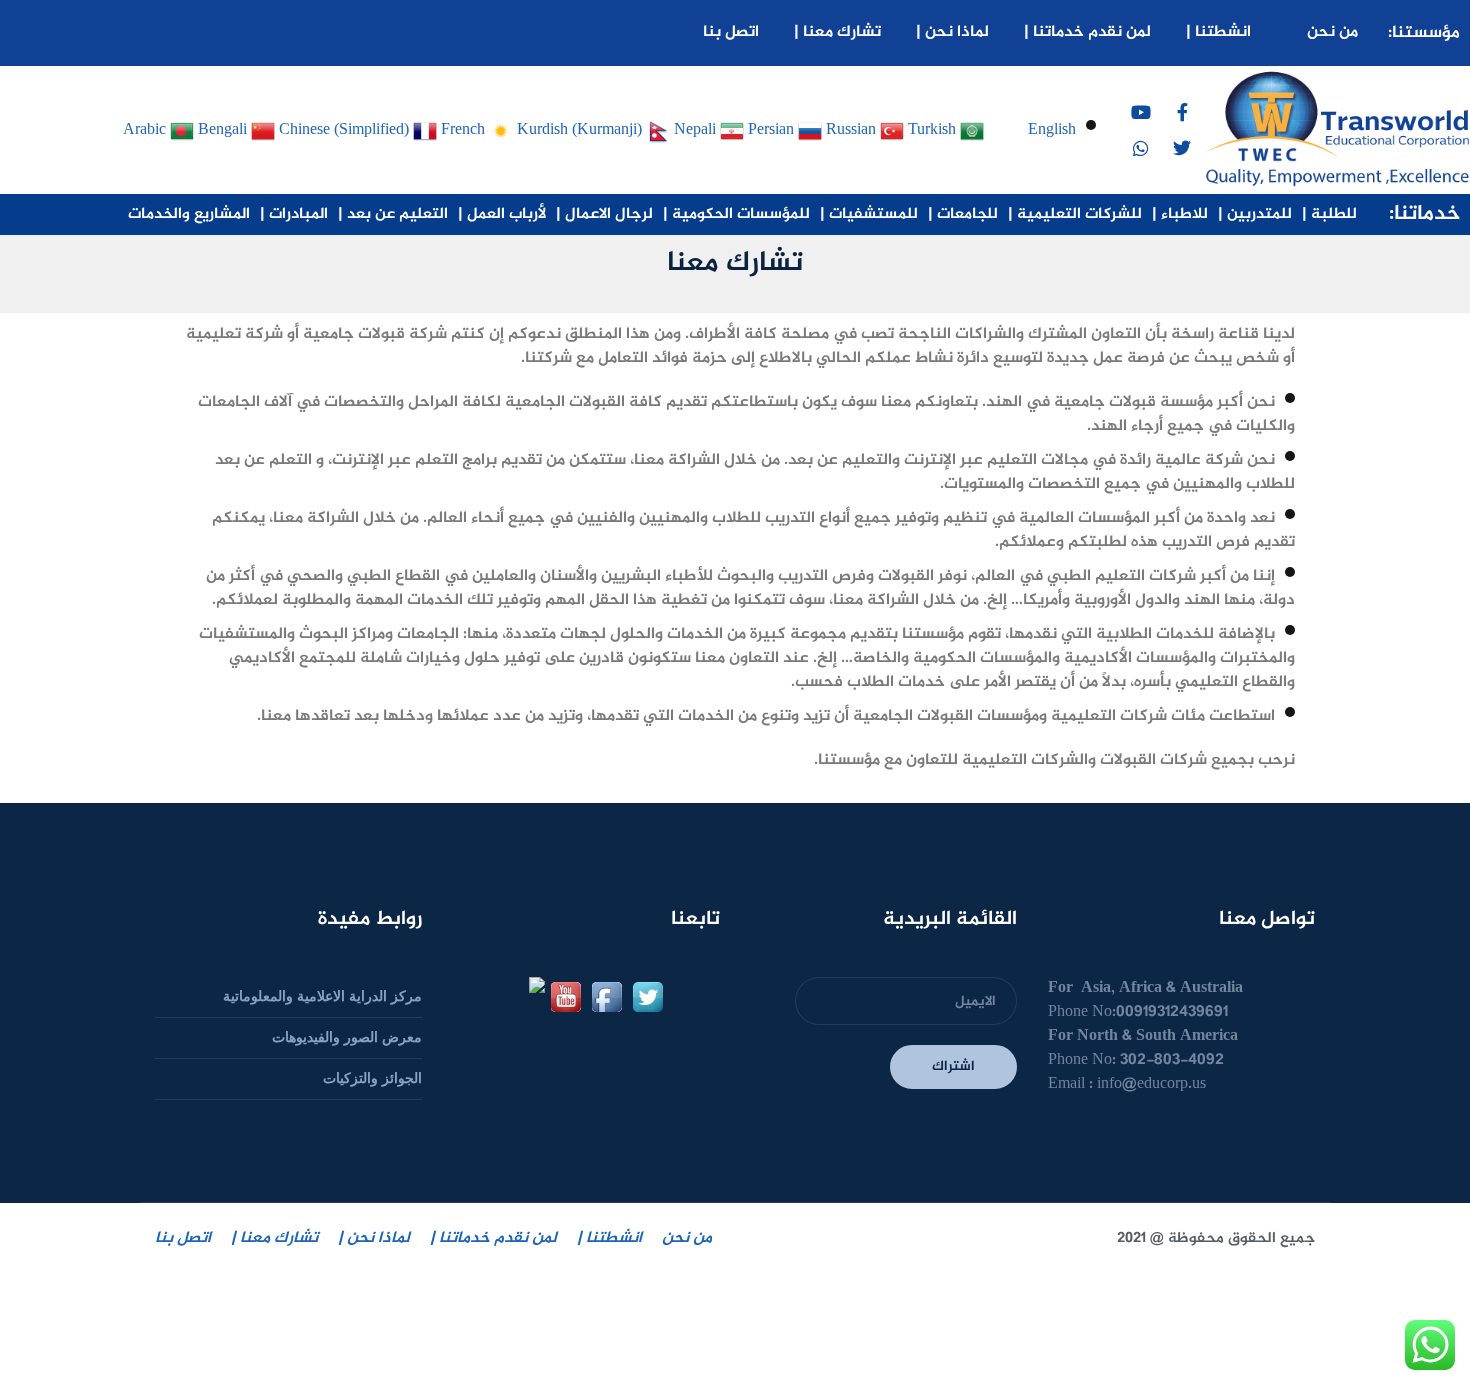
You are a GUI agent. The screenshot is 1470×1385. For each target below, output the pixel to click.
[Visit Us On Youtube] (565, 995)
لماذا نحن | (952, 32)
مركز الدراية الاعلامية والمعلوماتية (322, 996)
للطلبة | (1329, 214)
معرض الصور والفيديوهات (347, 1037)
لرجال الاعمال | (604, 214)
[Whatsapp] (1141, 148)
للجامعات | (963, 214)
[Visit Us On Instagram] (524, 995)
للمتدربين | (1255, 214)
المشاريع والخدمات (189, 214)
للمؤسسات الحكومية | (736, 214)
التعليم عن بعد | (393, 214)
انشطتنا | (1218, 32)
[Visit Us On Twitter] (647, 995)
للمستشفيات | (869, 214)
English (1052, 128)
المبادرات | (294, 214)
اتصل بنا (731, 32)
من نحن (1332, 32)
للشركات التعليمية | (1075, 214)
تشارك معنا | (837, 32)
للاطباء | (1180, 214)
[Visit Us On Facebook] (606, 995)
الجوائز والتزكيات (372, 1078)
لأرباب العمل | (502, 214)
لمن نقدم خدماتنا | (1087, 32)
